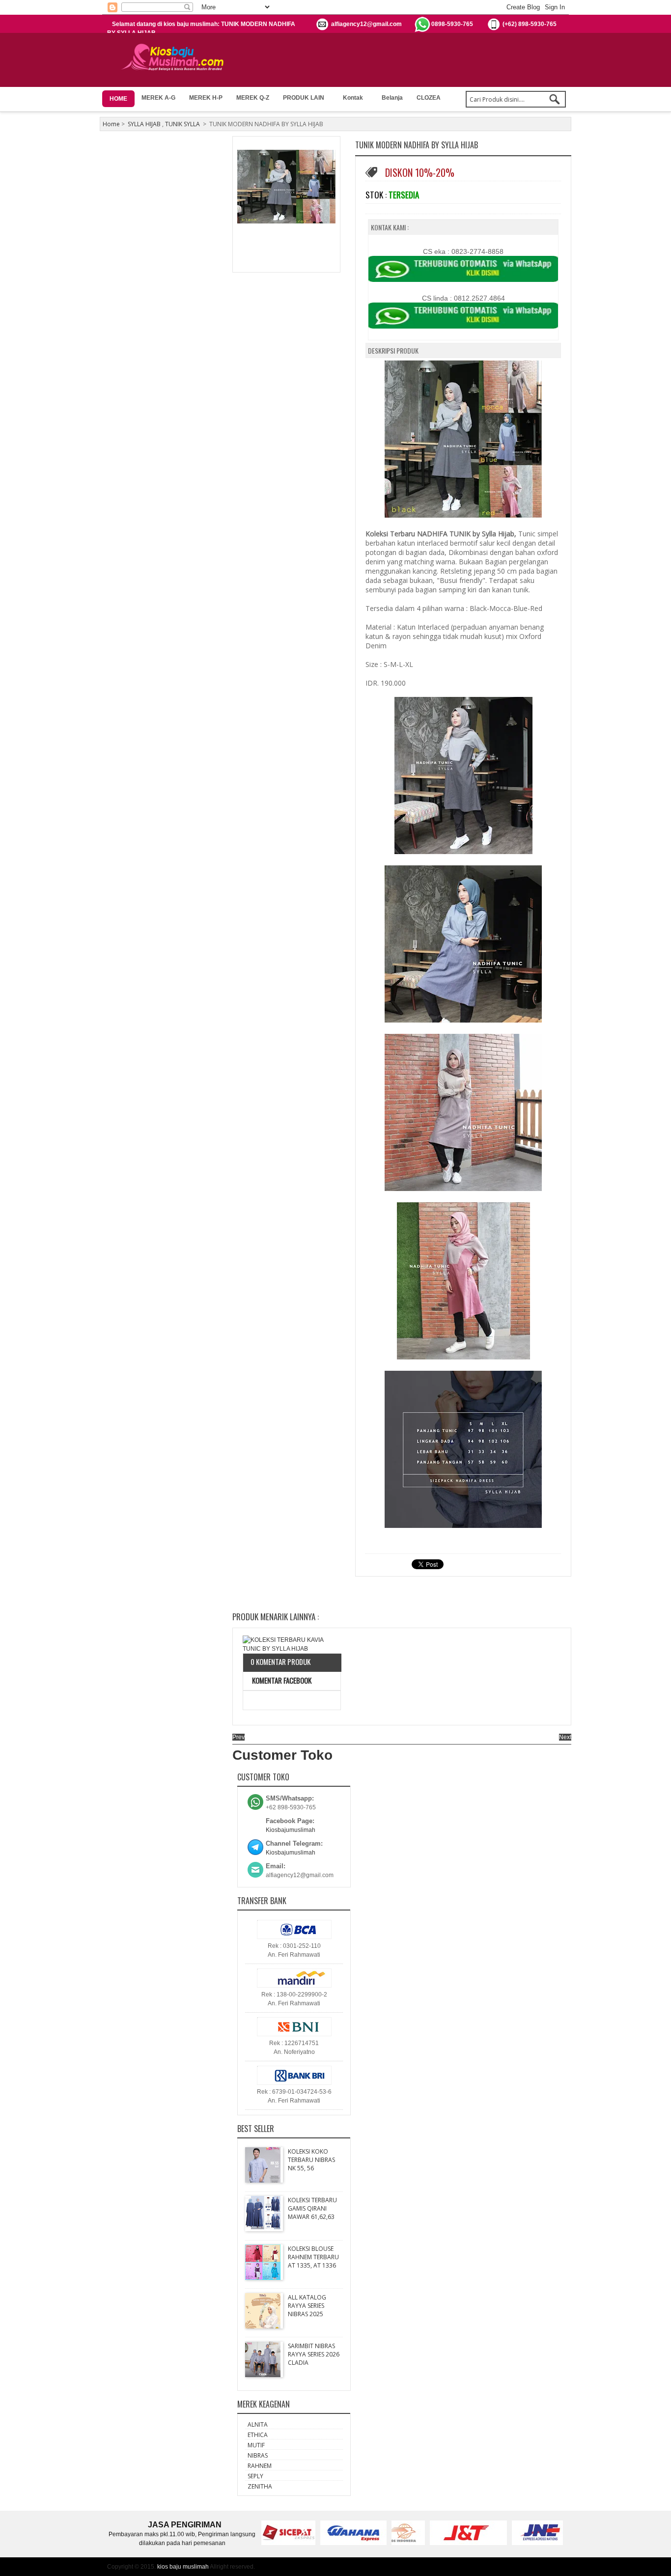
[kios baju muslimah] (176, 57)
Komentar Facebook (281, 1680)
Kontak (353, 98)
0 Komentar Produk (280, 1662)
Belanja (392, 98)
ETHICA (258, 2435)
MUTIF (256, 2445)
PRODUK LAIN (304, 98)
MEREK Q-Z (253, 98)
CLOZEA (429, 98)
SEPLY (255, 2476)
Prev (238, 1737)
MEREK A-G (158, 98)
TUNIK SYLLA (182, 124)
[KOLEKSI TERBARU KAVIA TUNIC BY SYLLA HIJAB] (292, 1644)
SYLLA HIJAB (144, 124)
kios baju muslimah (183, 2567)
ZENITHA (260, 2486)
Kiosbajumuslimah (291, 1830)
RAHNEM (260, 2466)
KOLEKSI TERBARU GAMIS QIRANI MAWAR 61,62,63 (312, 2208)
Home (111, 124)
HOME (118, 99)
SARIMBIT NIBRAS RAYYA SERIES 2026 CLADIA (314, 2354)
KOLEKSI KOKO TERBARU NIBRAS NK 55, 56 (311, 2160)
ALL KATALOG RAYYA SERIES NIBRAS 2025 (307, 2306)
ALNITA (258, 2424)
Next (565, 1737)
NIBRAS (258, 2455)
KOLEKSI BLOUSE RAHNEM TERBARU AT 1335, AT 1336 (313, 2257)
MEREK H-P (206, 98)
